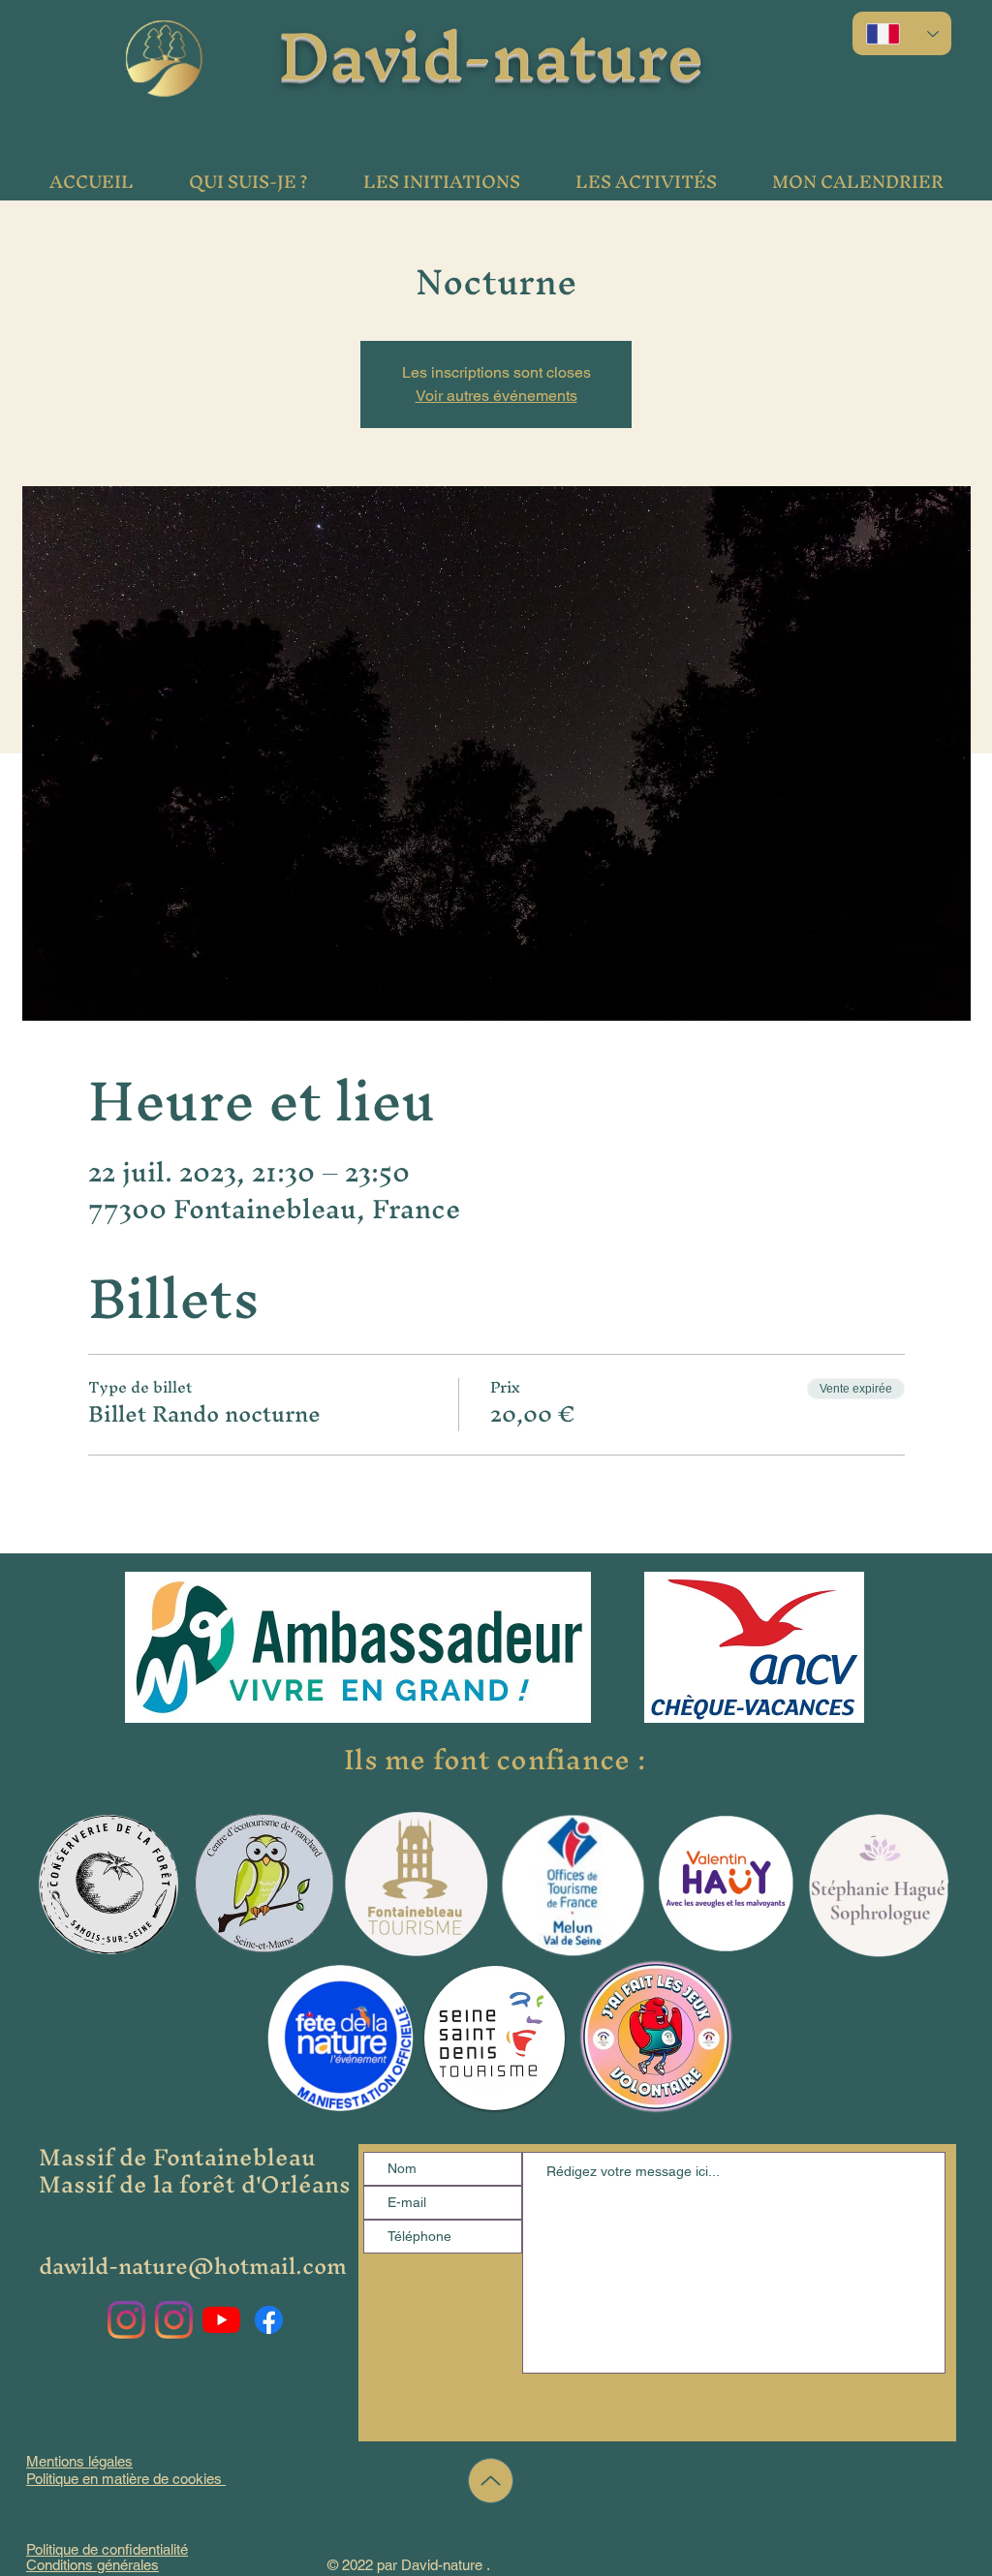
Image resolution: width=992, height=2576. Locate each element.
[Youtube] (221, 2320)
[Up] (491, 2481)
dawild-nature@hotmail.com (193, 2266)
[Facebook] (269, 2320)
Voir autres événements (496, 396)
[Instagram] (126, 2320)
